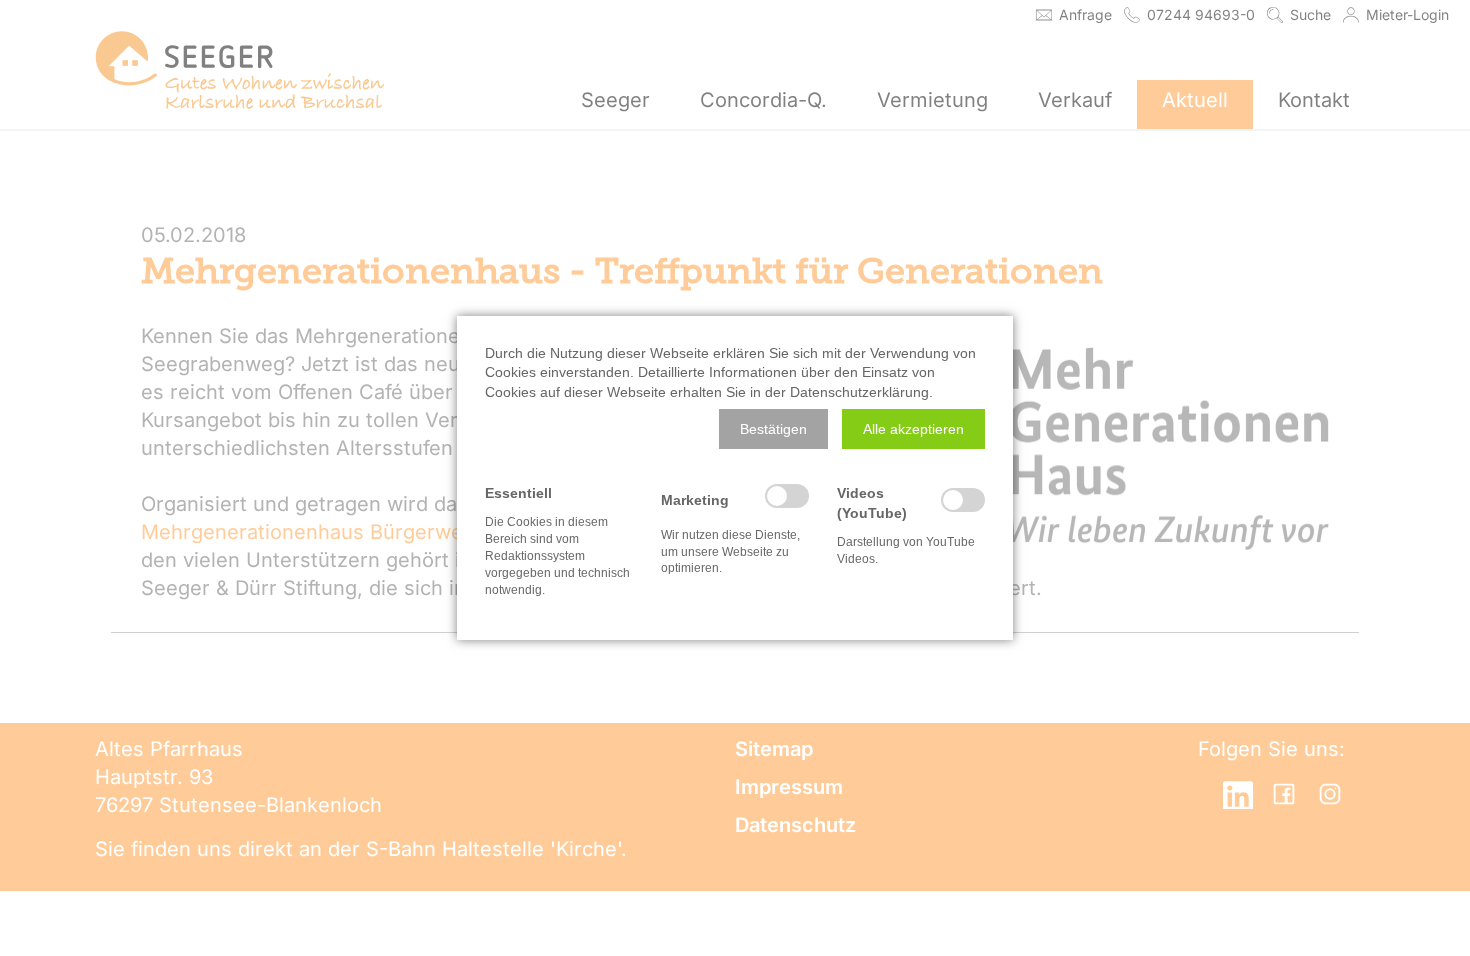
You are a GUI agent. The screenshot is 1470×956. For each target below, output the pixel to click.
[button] (773, 429)
